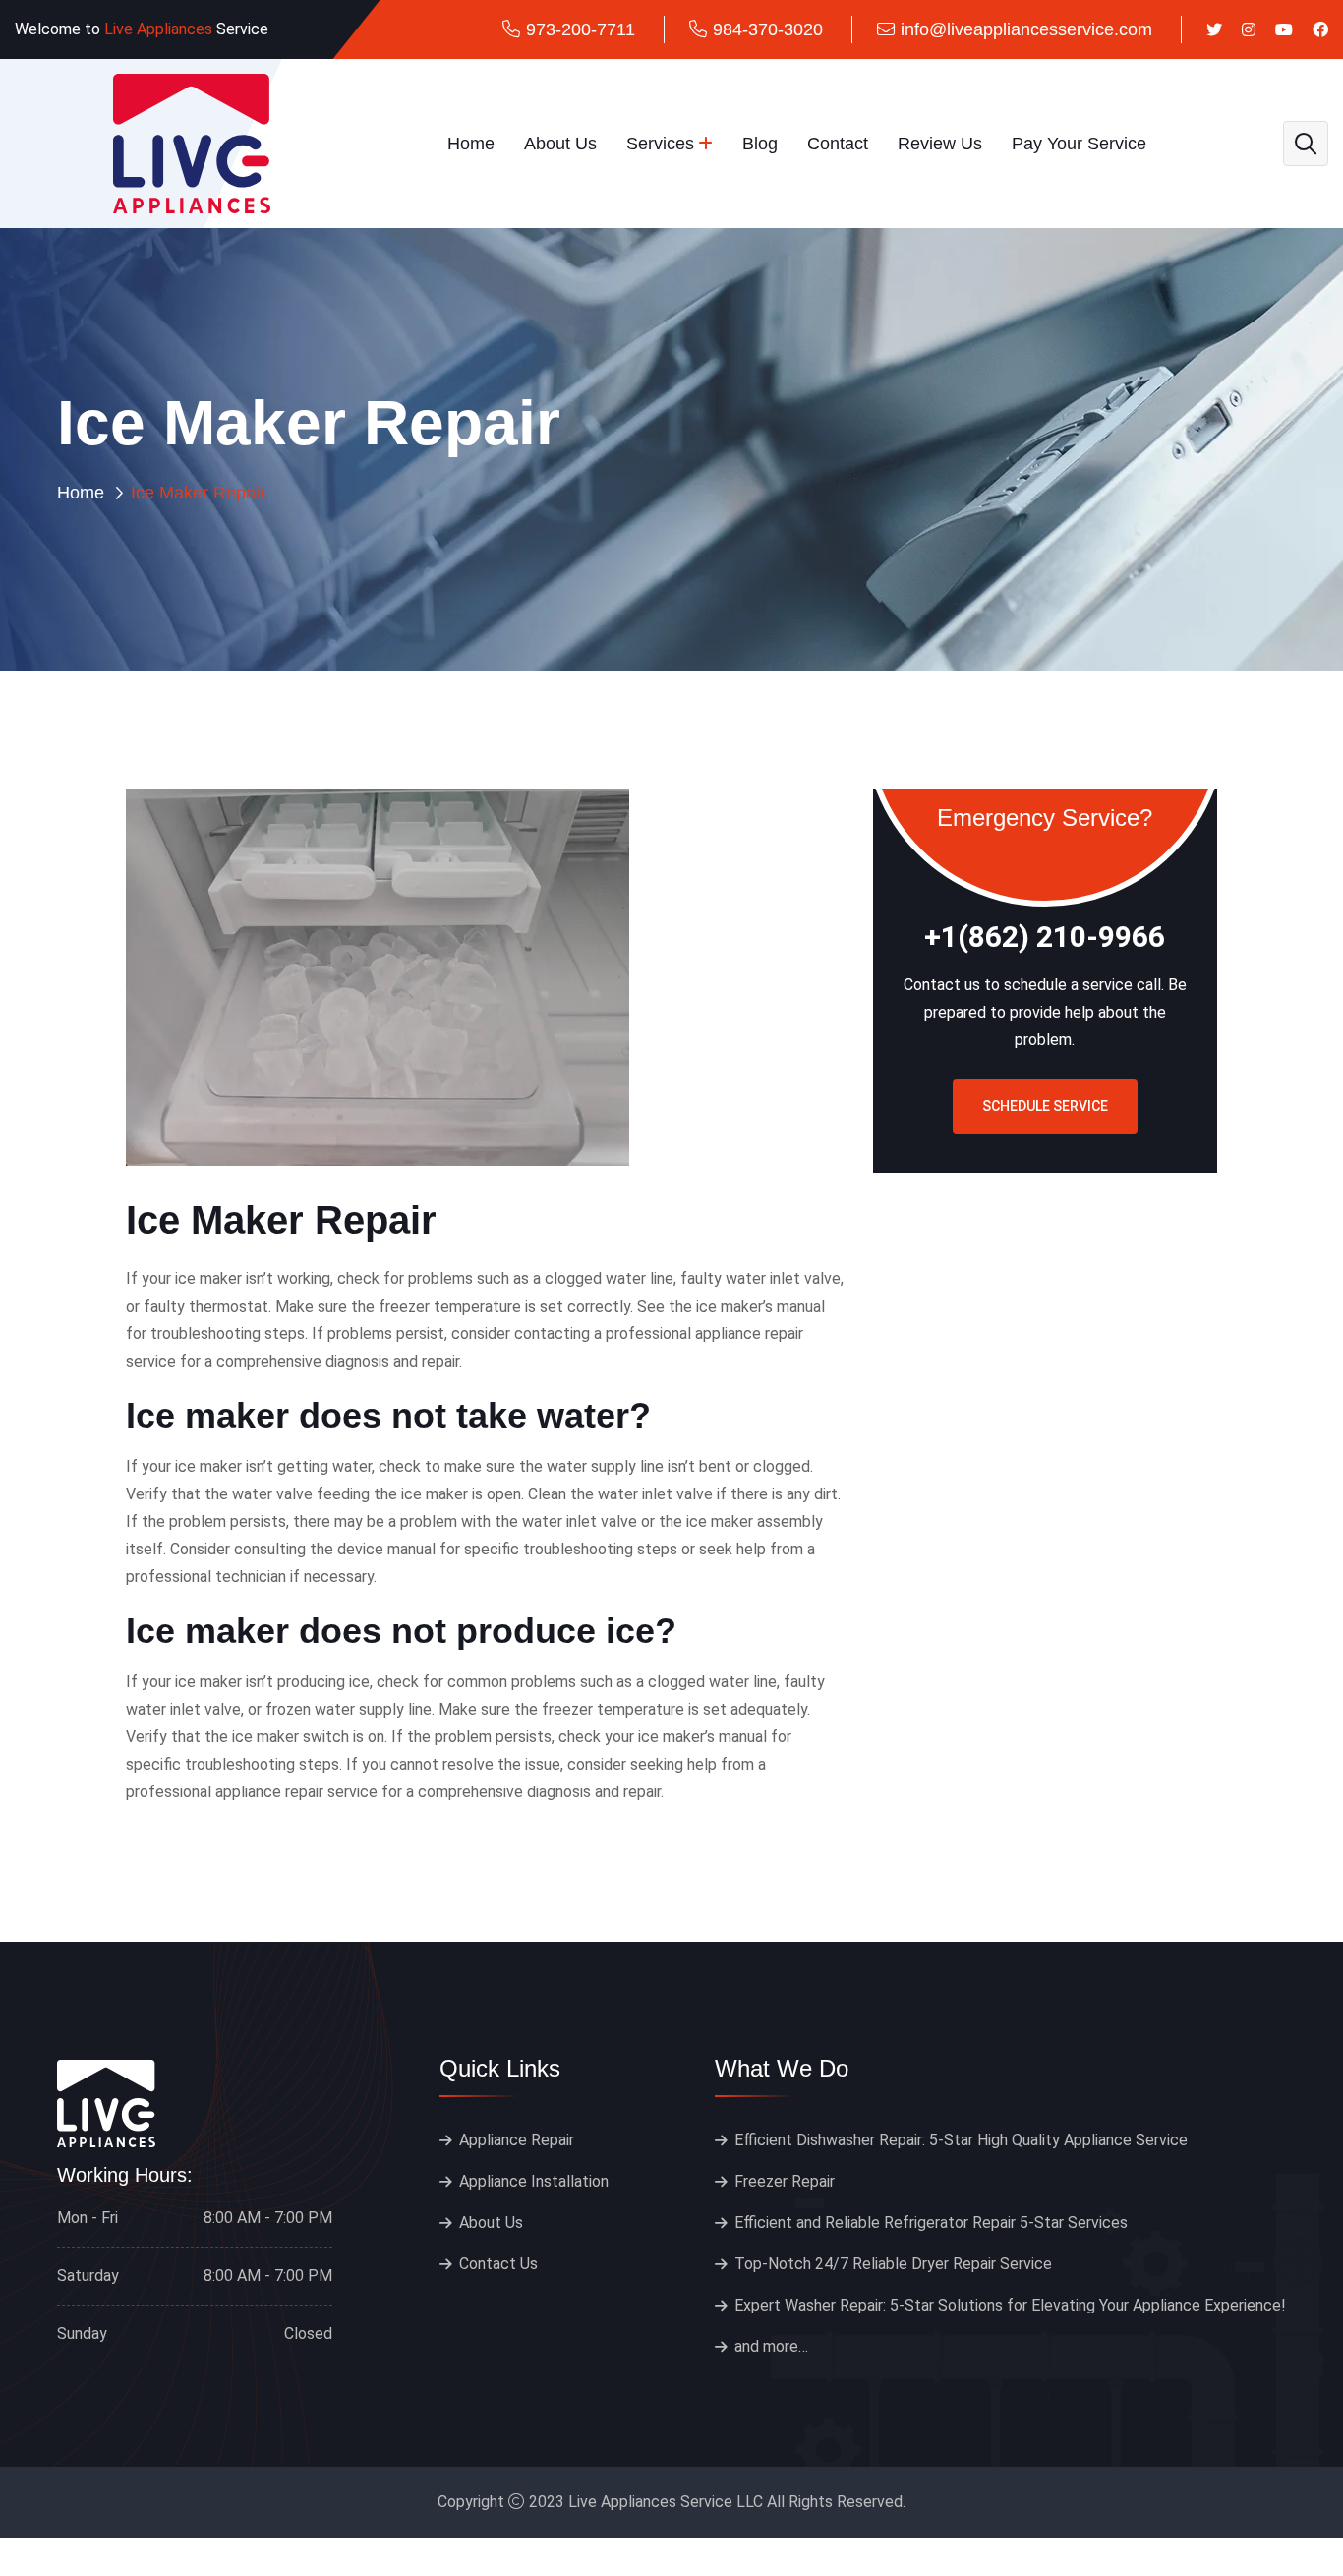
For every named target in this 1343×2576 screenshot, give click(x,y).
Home (471, 144)
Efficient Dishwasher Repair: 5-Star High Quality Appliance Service (961, 2140)
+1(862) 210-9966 (1045, 937)
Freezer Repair (785, 2181)
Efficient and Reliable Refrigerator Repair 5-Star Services (931, 2223)
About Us (560, 144)
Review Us (940, 144)
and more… (771, 2346)
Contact (838, 144)
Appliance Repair (517, 2140)
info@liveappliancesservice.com (1026, 29)
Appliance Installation (534, 2181)
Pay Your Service (1079, 144)
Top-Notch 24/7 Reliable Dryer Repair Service (893, 2264)
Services (660, 144)
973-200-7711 (581, 29)
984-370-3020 (768, 29)
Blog (760, 144)
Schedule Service (1045, 1106)
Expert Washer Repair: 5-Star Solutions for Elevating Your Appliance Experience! (1010, 2305)
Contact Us (498, 2264)
